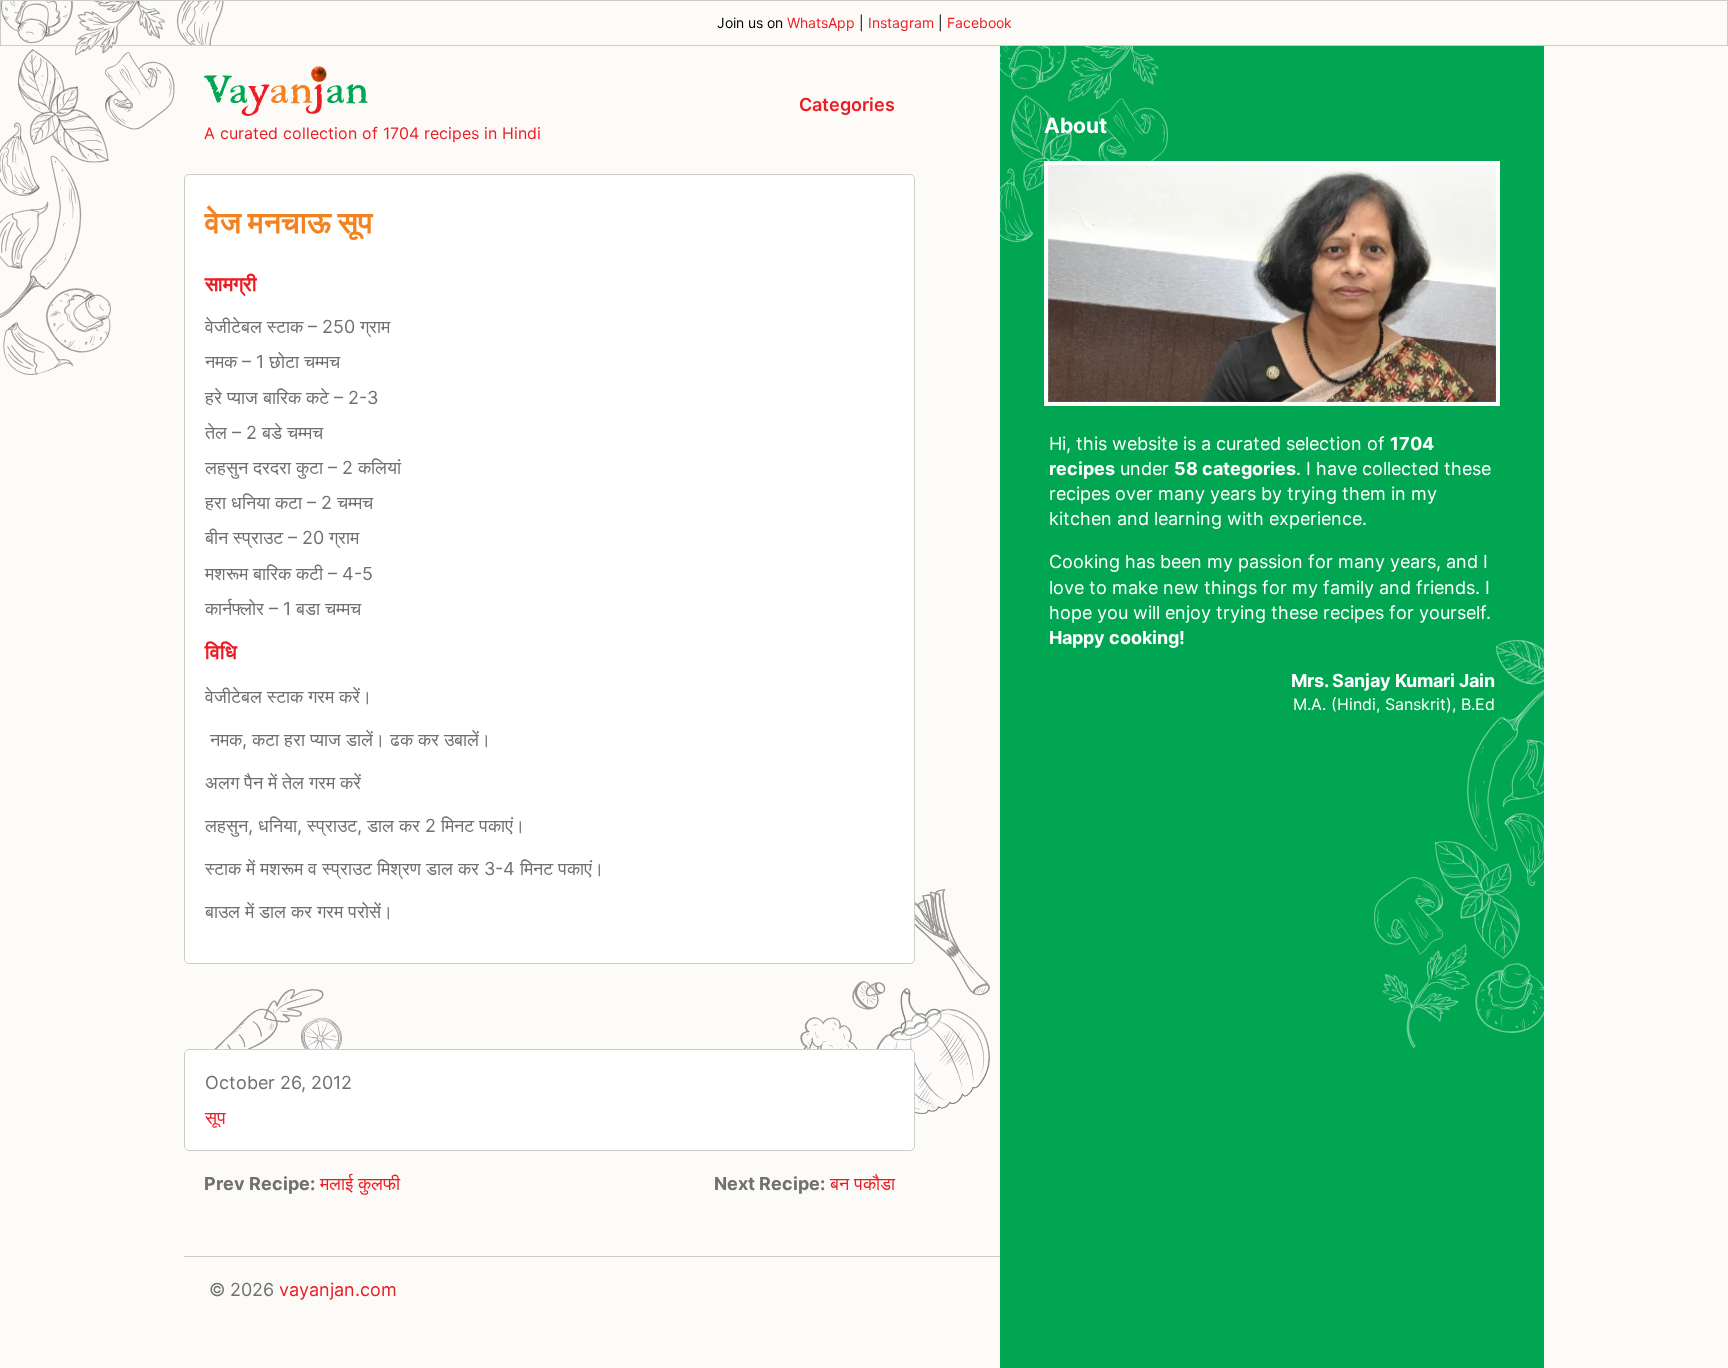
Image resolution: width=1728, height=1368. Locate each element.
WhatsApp (821, 22)
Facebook (979, 22)
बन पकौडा (862, 1183)
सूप (215, 1117)
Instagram (901, 22)
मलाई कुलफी (360, 1183)
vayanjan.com (338, 1289)
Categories (847, 104)
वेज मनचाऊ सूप (288, 222)
